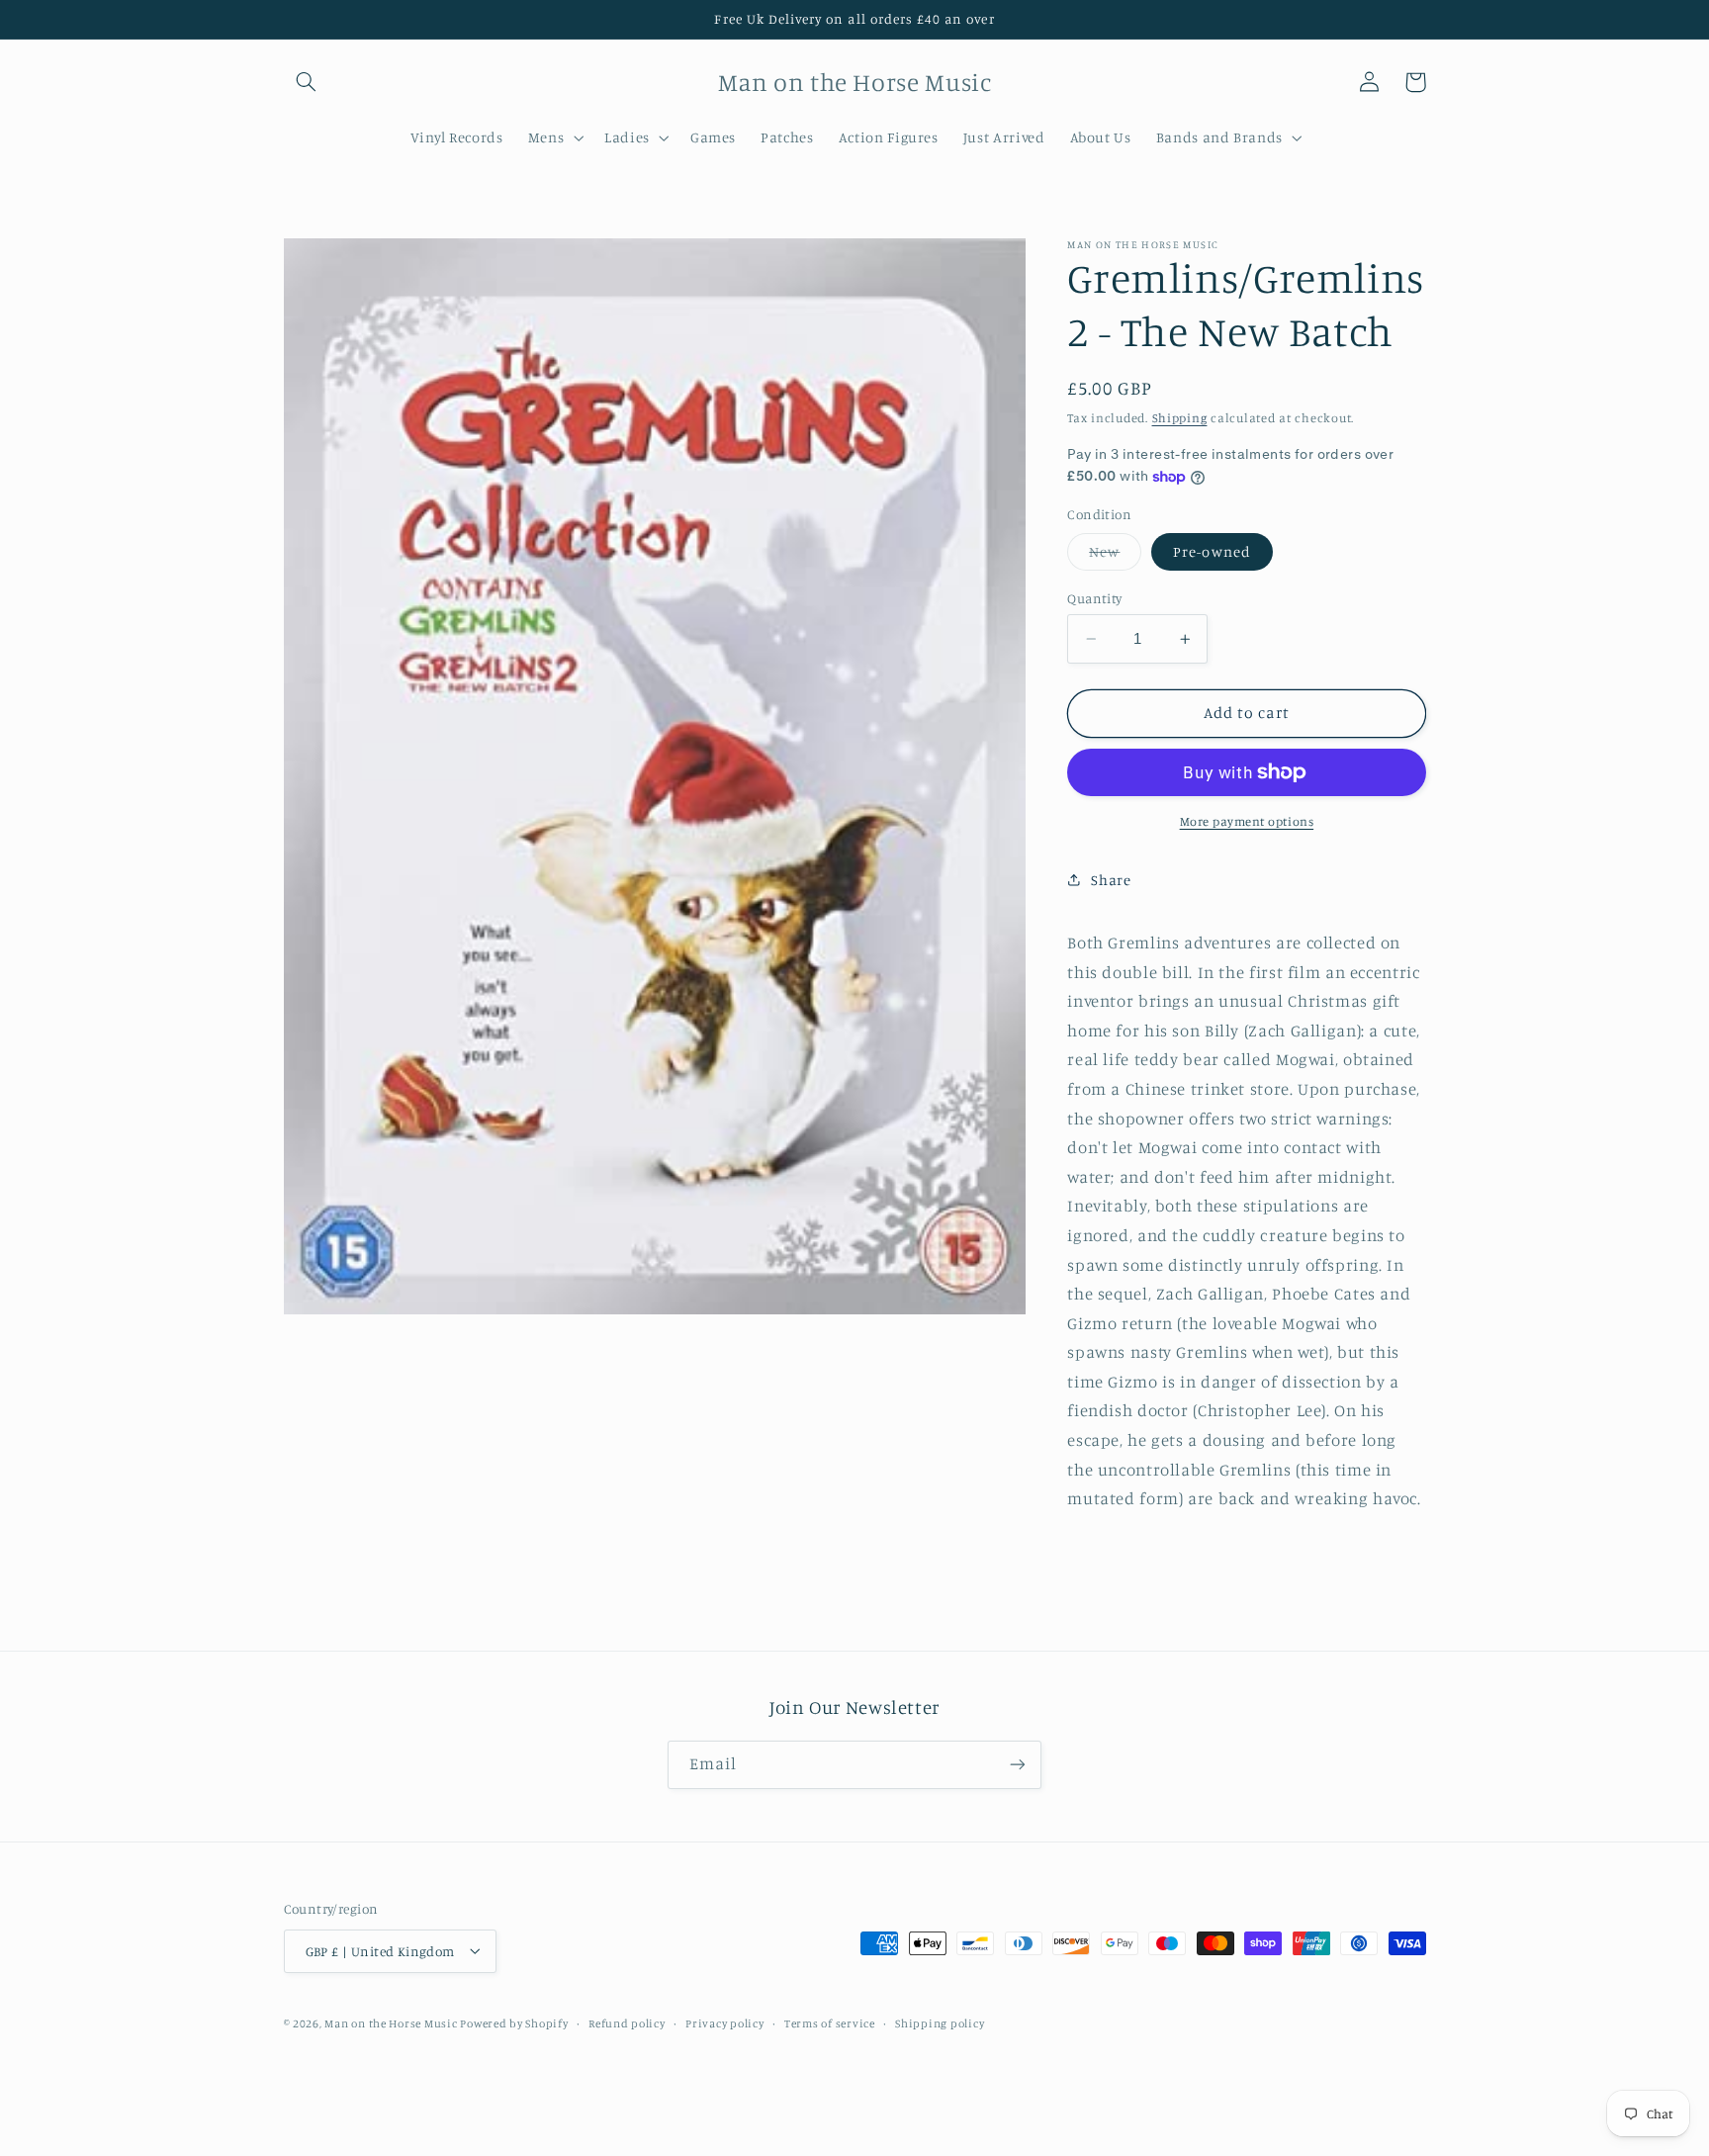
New (1115, 556)
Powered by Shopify (514, 2022)
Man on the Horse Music (392, 2022)
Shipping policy (940, 2022)
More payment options (1247, 821)
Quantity (1094, 598)
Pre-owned (1212, 551)
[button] (307, 82)
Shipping (1180, 418)
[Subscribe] (1018, 1765)
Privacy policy (724, 2022)
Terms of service (830, 2022)
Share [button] (1111, 880)
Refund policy (627, 2022)
